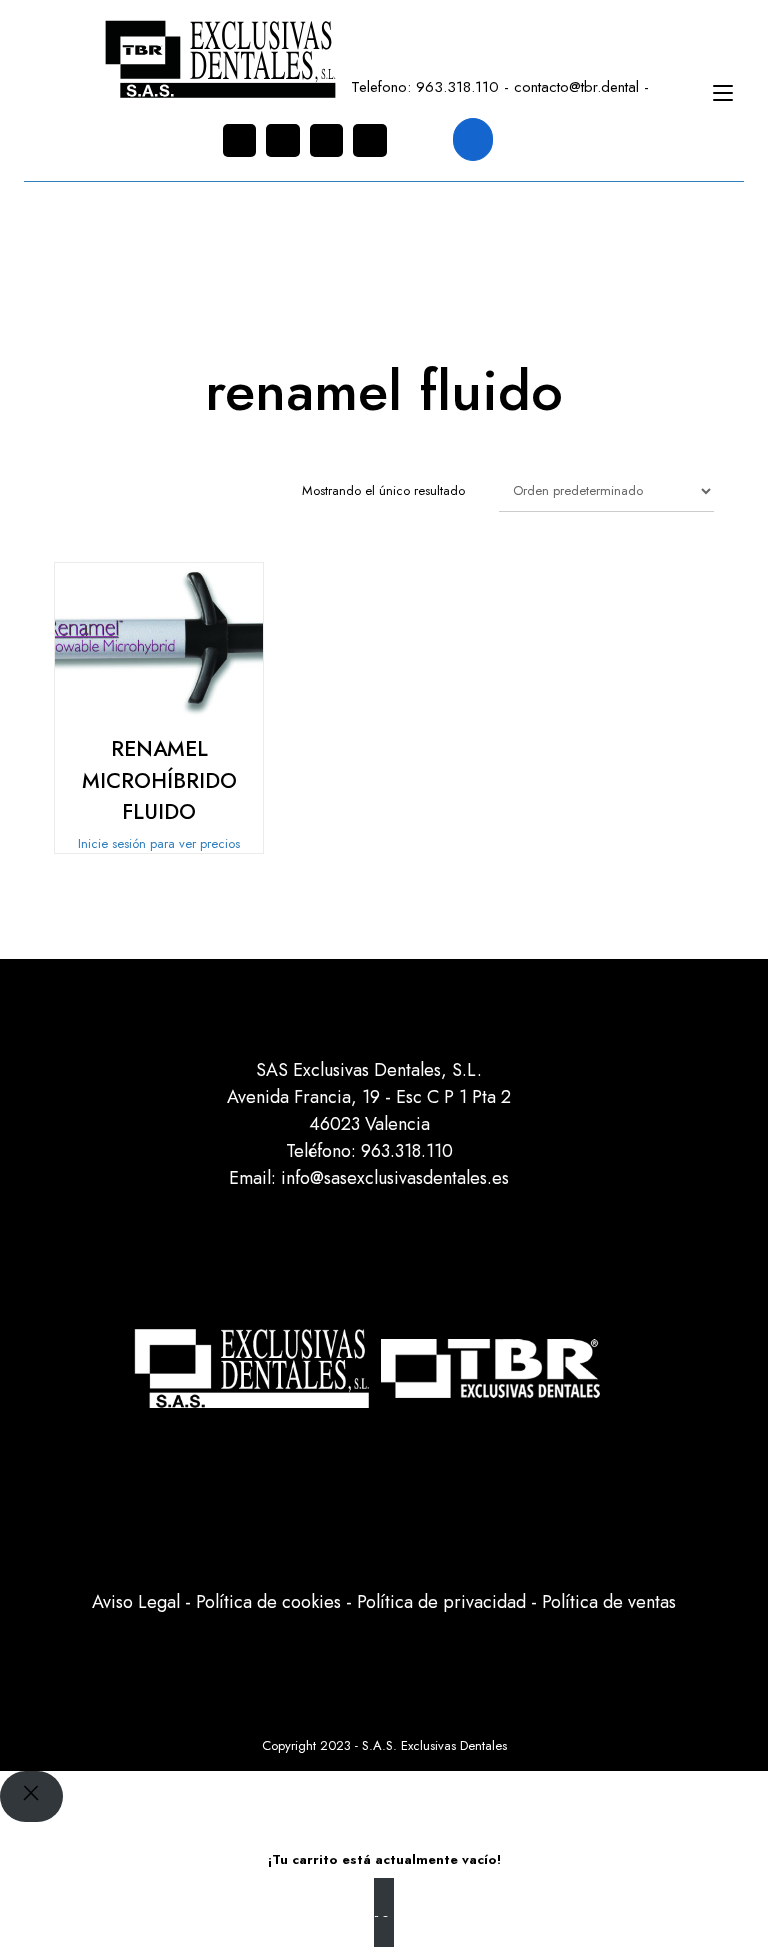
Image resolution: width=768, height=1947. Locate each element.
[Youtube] (370, 141)
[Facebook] (283, 141)
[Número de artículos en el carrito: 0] (473, 139)
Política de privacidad (441, 1602)
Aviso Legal (136, 1602)
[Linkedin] (327, 141)
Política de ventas (609, 1602)
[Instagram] (240, 141)
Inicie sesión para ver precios (159, 843)
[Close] (31, 1796)
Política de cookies (268, 1602)
